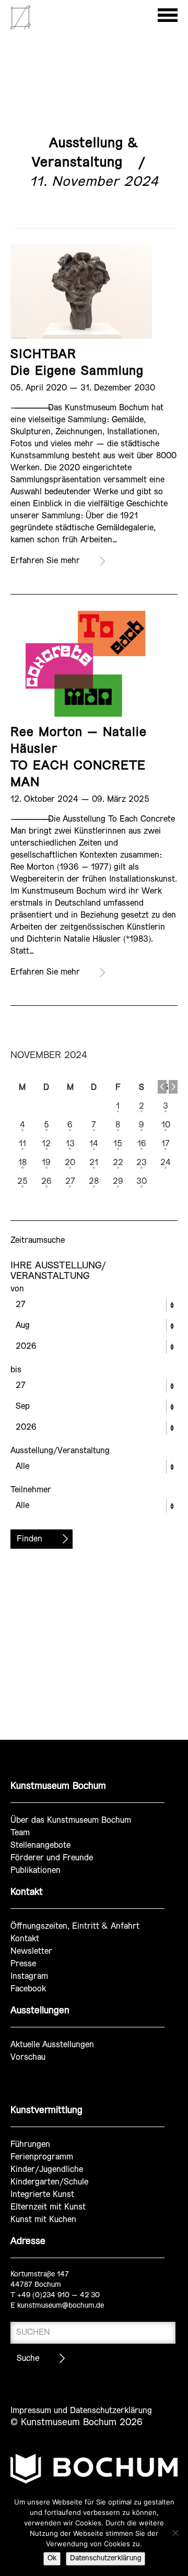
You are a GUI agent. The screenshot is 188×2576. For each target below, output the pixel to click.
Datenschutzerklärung (105, 2559)
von (17, 1289)
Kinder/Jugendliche (47, 2170)
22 (118, 1163)
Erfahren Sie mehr (45, 561)
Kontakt (25, 1939)
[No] (175, 2533)
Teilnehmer (31, 1490)
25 (22, 1182)
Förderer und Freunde (52, 1858)
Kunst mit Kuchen (43, 2220)
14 (94, 1144)
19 (46, 1163)
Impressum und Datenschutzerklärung (81, 2411)
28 (94, 1182)
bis (16, 1370)
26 (46, 1182)
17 (166, 1144)
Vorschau (28, 2057)
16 (142, 1144)
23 (142, 1163)
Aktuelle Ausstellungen (52, 2045)
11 (22, 1144)
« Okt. (162, 1087)
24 (166, 1163)
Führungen (30, 2145)
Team (20, 1833)
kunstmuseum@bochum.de (61, 2306)
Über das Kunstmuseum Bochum (71, 1820)
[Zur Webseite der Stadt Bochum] (94, 2473)
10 (166, 1125)
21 (94, 1163)
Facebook (28, 1989)
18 (22, 1163)
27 (70, 1182)
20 (70, 1163)
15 (118, 1144)
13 (70, 1144)
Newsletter (31, 1951)
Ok (52, 2559)
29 (118, 1182)
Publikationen (36, 1871)
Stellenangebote (40, 1845)
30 (142, 1182)
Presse (23, 1964)
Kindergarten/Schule (49, 2182)
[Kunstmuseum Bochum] (20, 27)
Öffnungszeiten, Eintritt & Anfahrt (75, 1926)
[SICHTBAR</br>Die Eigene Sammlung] (81, 292)
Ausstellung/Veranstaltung (60, 1451)
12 (46, 1144)
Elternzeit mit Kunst (48, 2207)
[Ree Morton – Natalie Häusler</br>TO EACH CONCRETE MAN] (81, 664)
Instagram (29, 1976)
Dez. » (173, 1087)
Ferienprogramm (42, 2157)
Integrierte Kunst (42, 2195)
